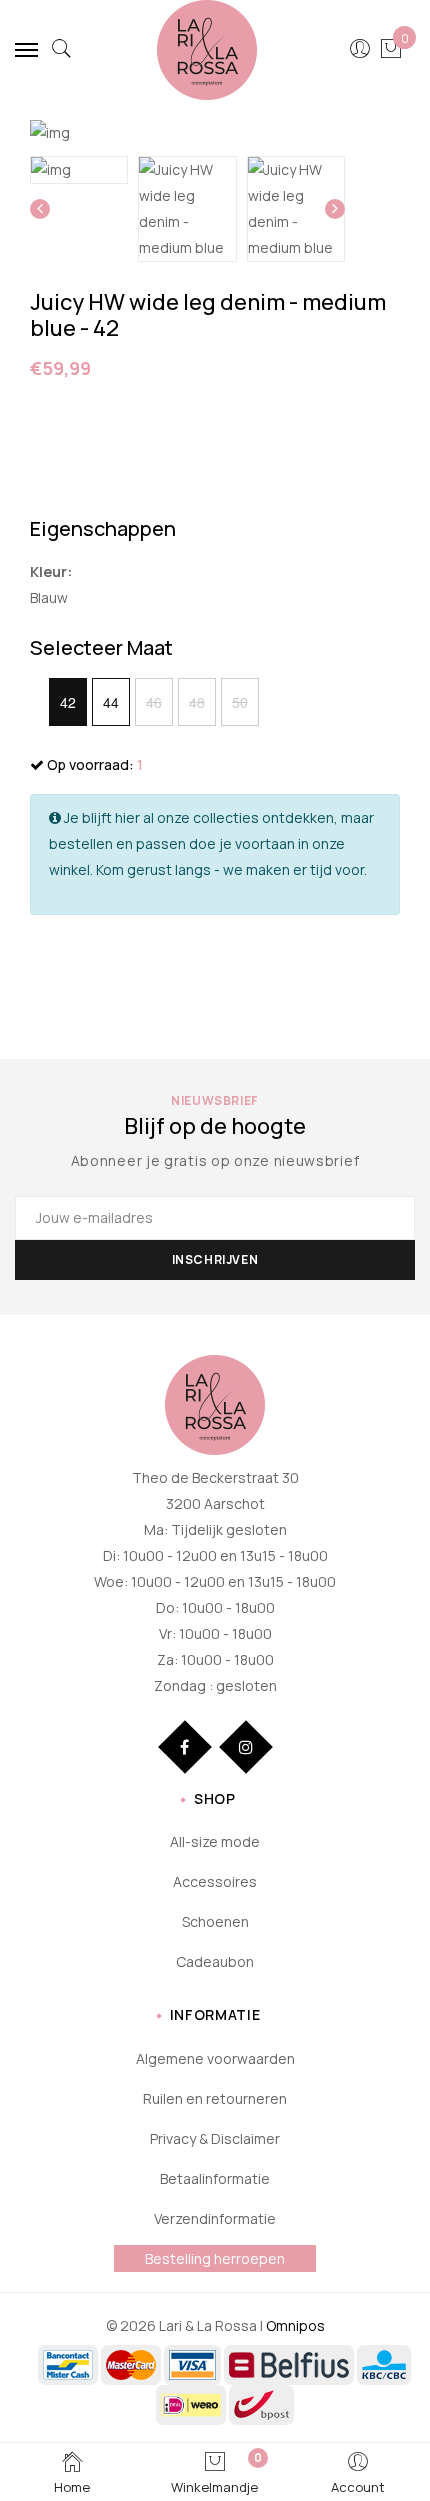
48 (197, 702)
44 (111, 702)
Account (358, 2487)
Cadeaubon (215, 1961)
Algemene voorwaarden (215, 2058)
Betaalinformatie (215, 2178)
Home (72, 2487)
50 (240, 702)
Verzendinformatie (215, 2218)
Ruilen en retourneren (215, 2098)
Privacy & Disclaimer (215, 2138)
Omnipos (295, 2325)
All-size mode (215, 1841)
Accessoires (215, 1881)
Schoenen (215, 1921)
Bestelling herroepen (215, 2258)
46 (154, 702)
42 (68, 702)
